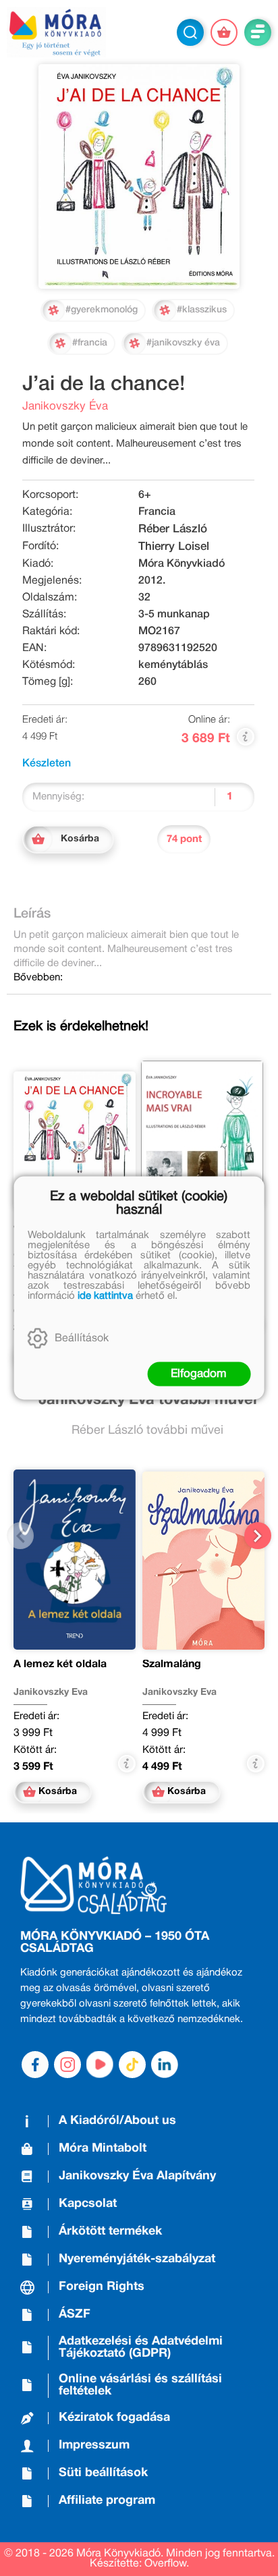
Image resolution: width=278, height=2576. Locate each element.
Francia (157, 512)
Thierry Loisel (174, 547)
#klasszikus (202, 310)
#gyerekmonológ (102, 310)
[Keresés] (190, 32)
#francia (90, 343)
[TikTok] (132, 2065)
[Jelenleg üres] (224, 32)
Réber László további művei (147, 1431)
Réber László (173, 529)
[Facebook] (35, 2065)
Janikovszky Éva (65, 407)
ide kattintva (105, 1296)
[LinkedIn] (165, 2065)
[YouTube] (100, 2065)
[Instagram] (67, 2065)
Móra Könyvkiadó (182, 564)
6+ (145, 495)
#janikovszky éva (183, 343)
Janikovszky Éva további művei (148, 1400)
